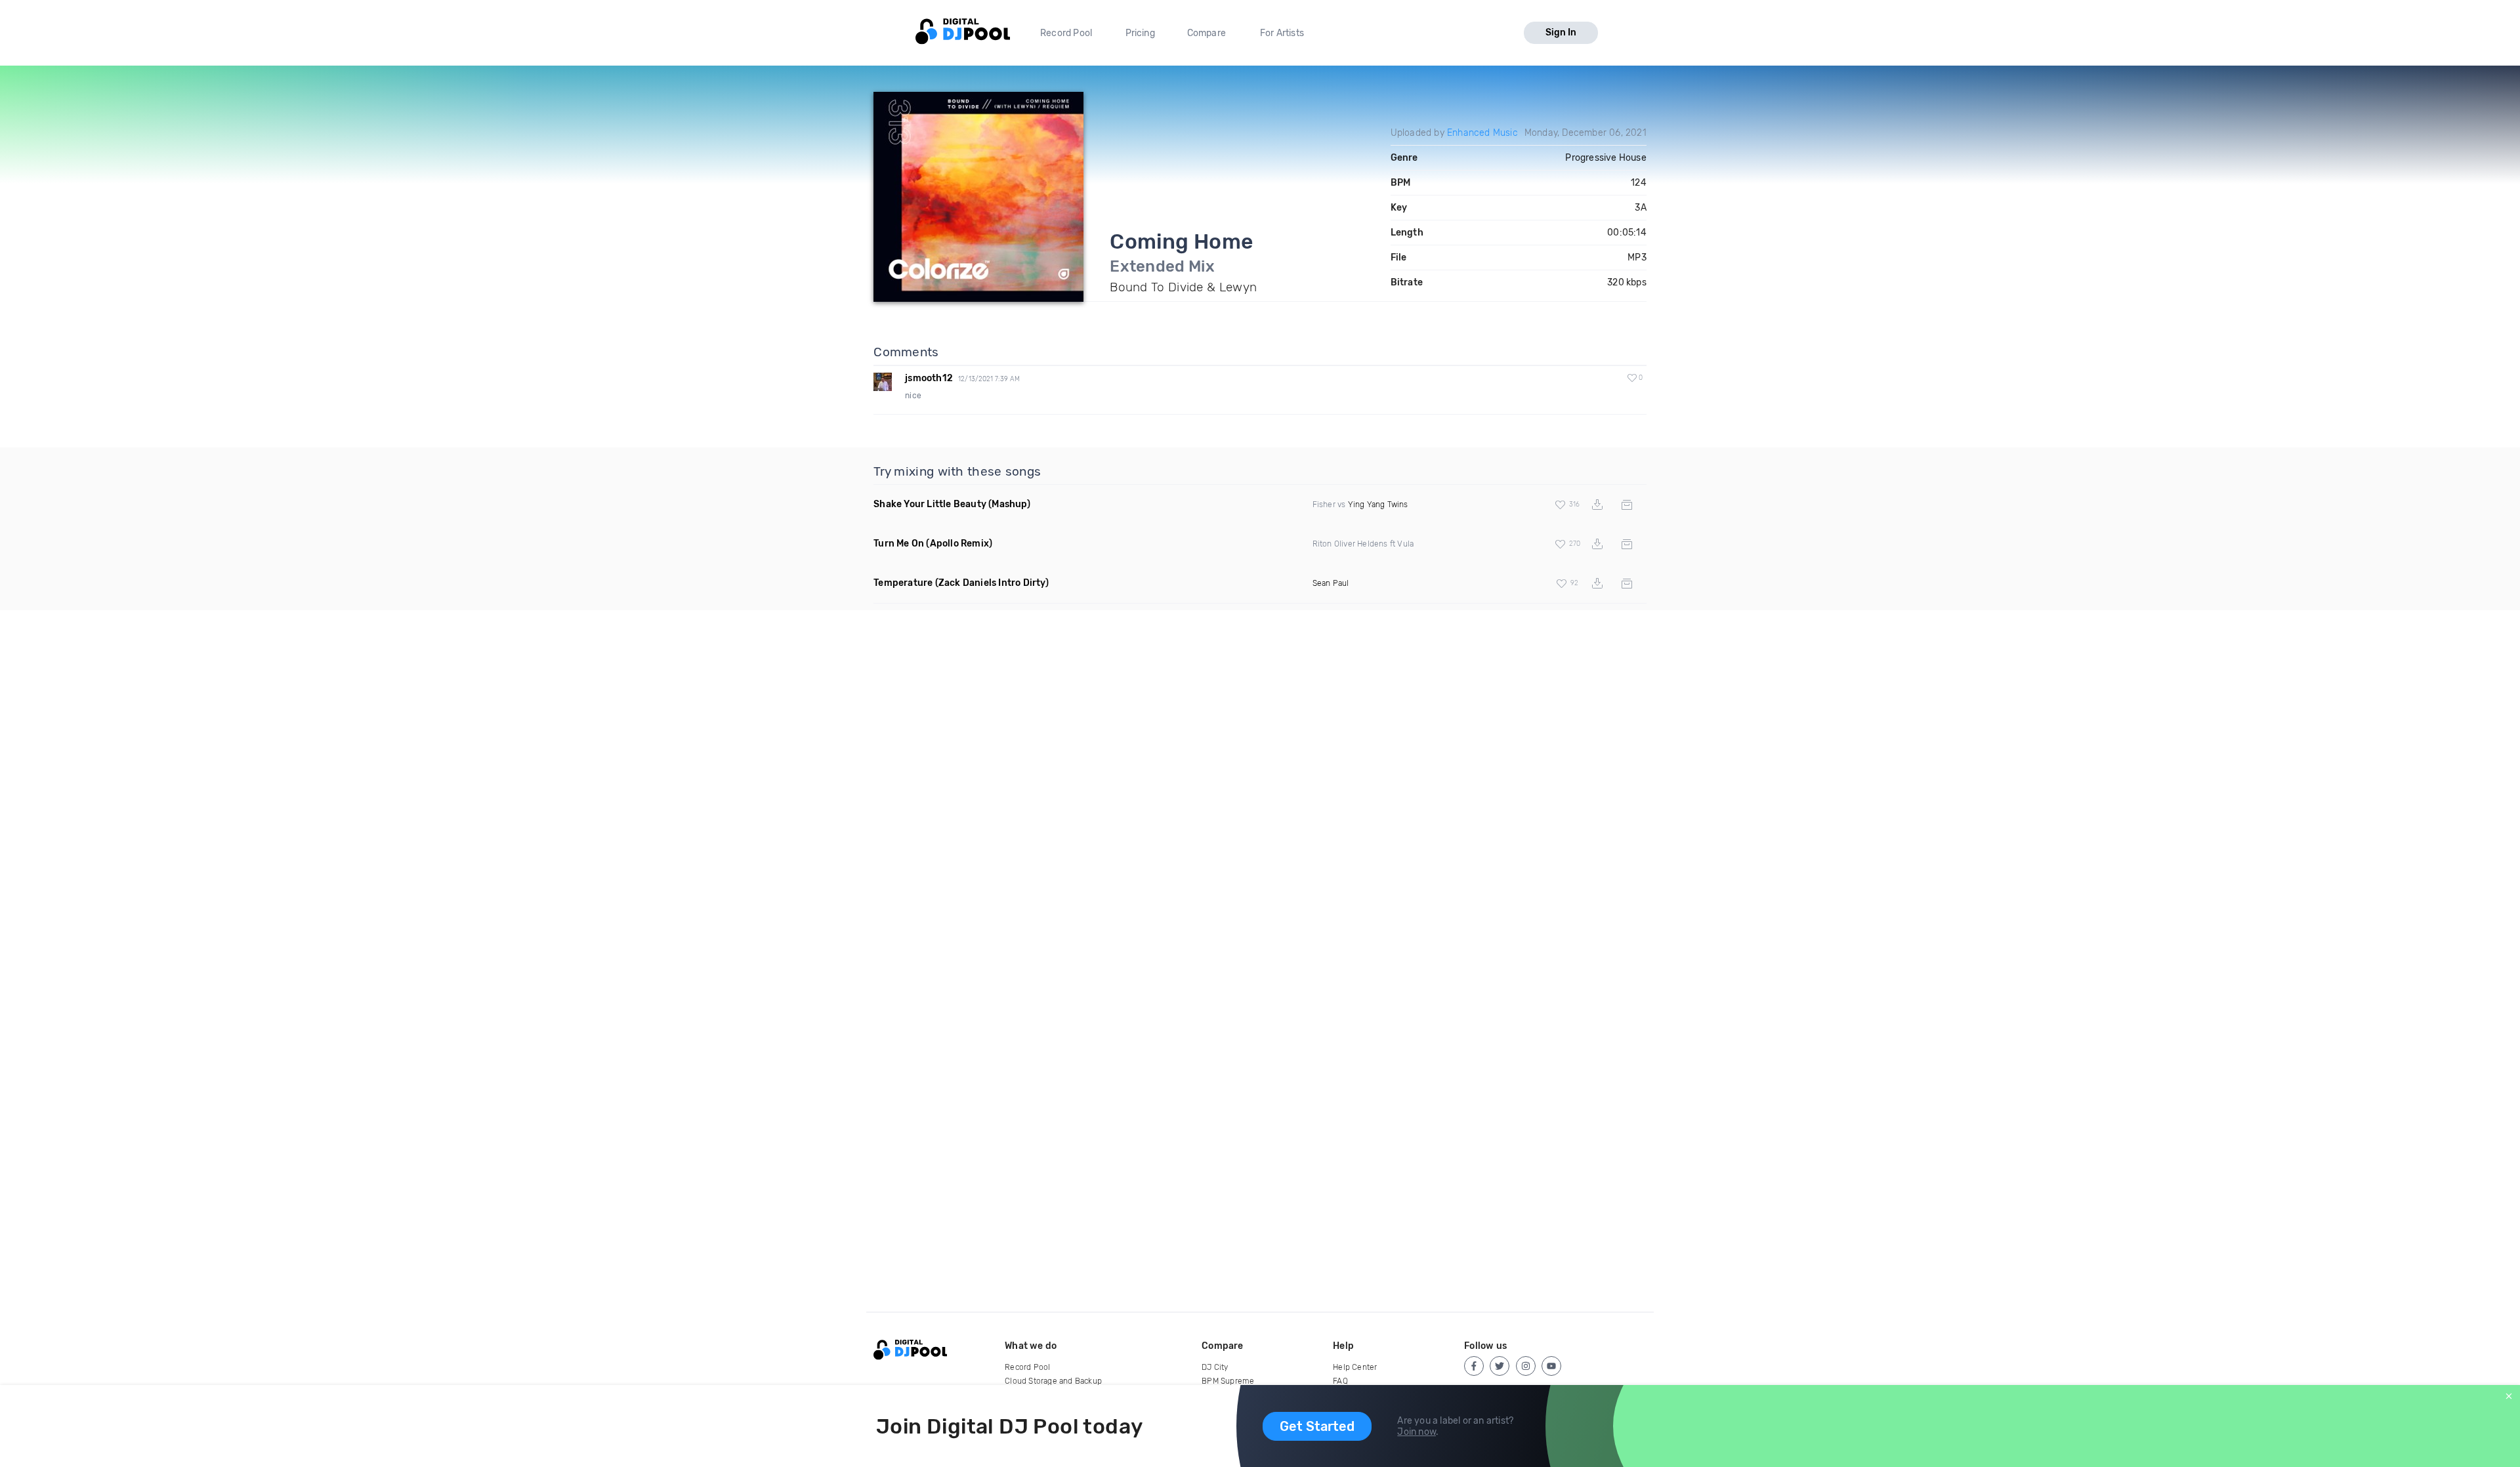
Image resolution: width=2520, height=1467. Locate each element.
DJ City (1215, 1367)
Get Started (1317, 1426)
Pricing (1140, 33)
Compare (1207, 33)
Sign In (1561, 32)
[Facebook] (1474, 1366)
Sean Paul (1331, 583)
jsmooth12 (929, 378)
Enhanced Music (1482, 133)
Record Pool (1066, 33)
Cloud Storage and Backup (1053, 1381)
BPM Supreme (1228, 1381)
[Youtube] (1551, 1366)
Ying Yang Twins (1378, 505)
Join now (1417, 1432)
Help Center (1355, 1367)
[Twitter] (1500, 1366)
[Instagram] (1526, 1366)
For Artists (1282, 33)
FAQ (1340, 1381)
